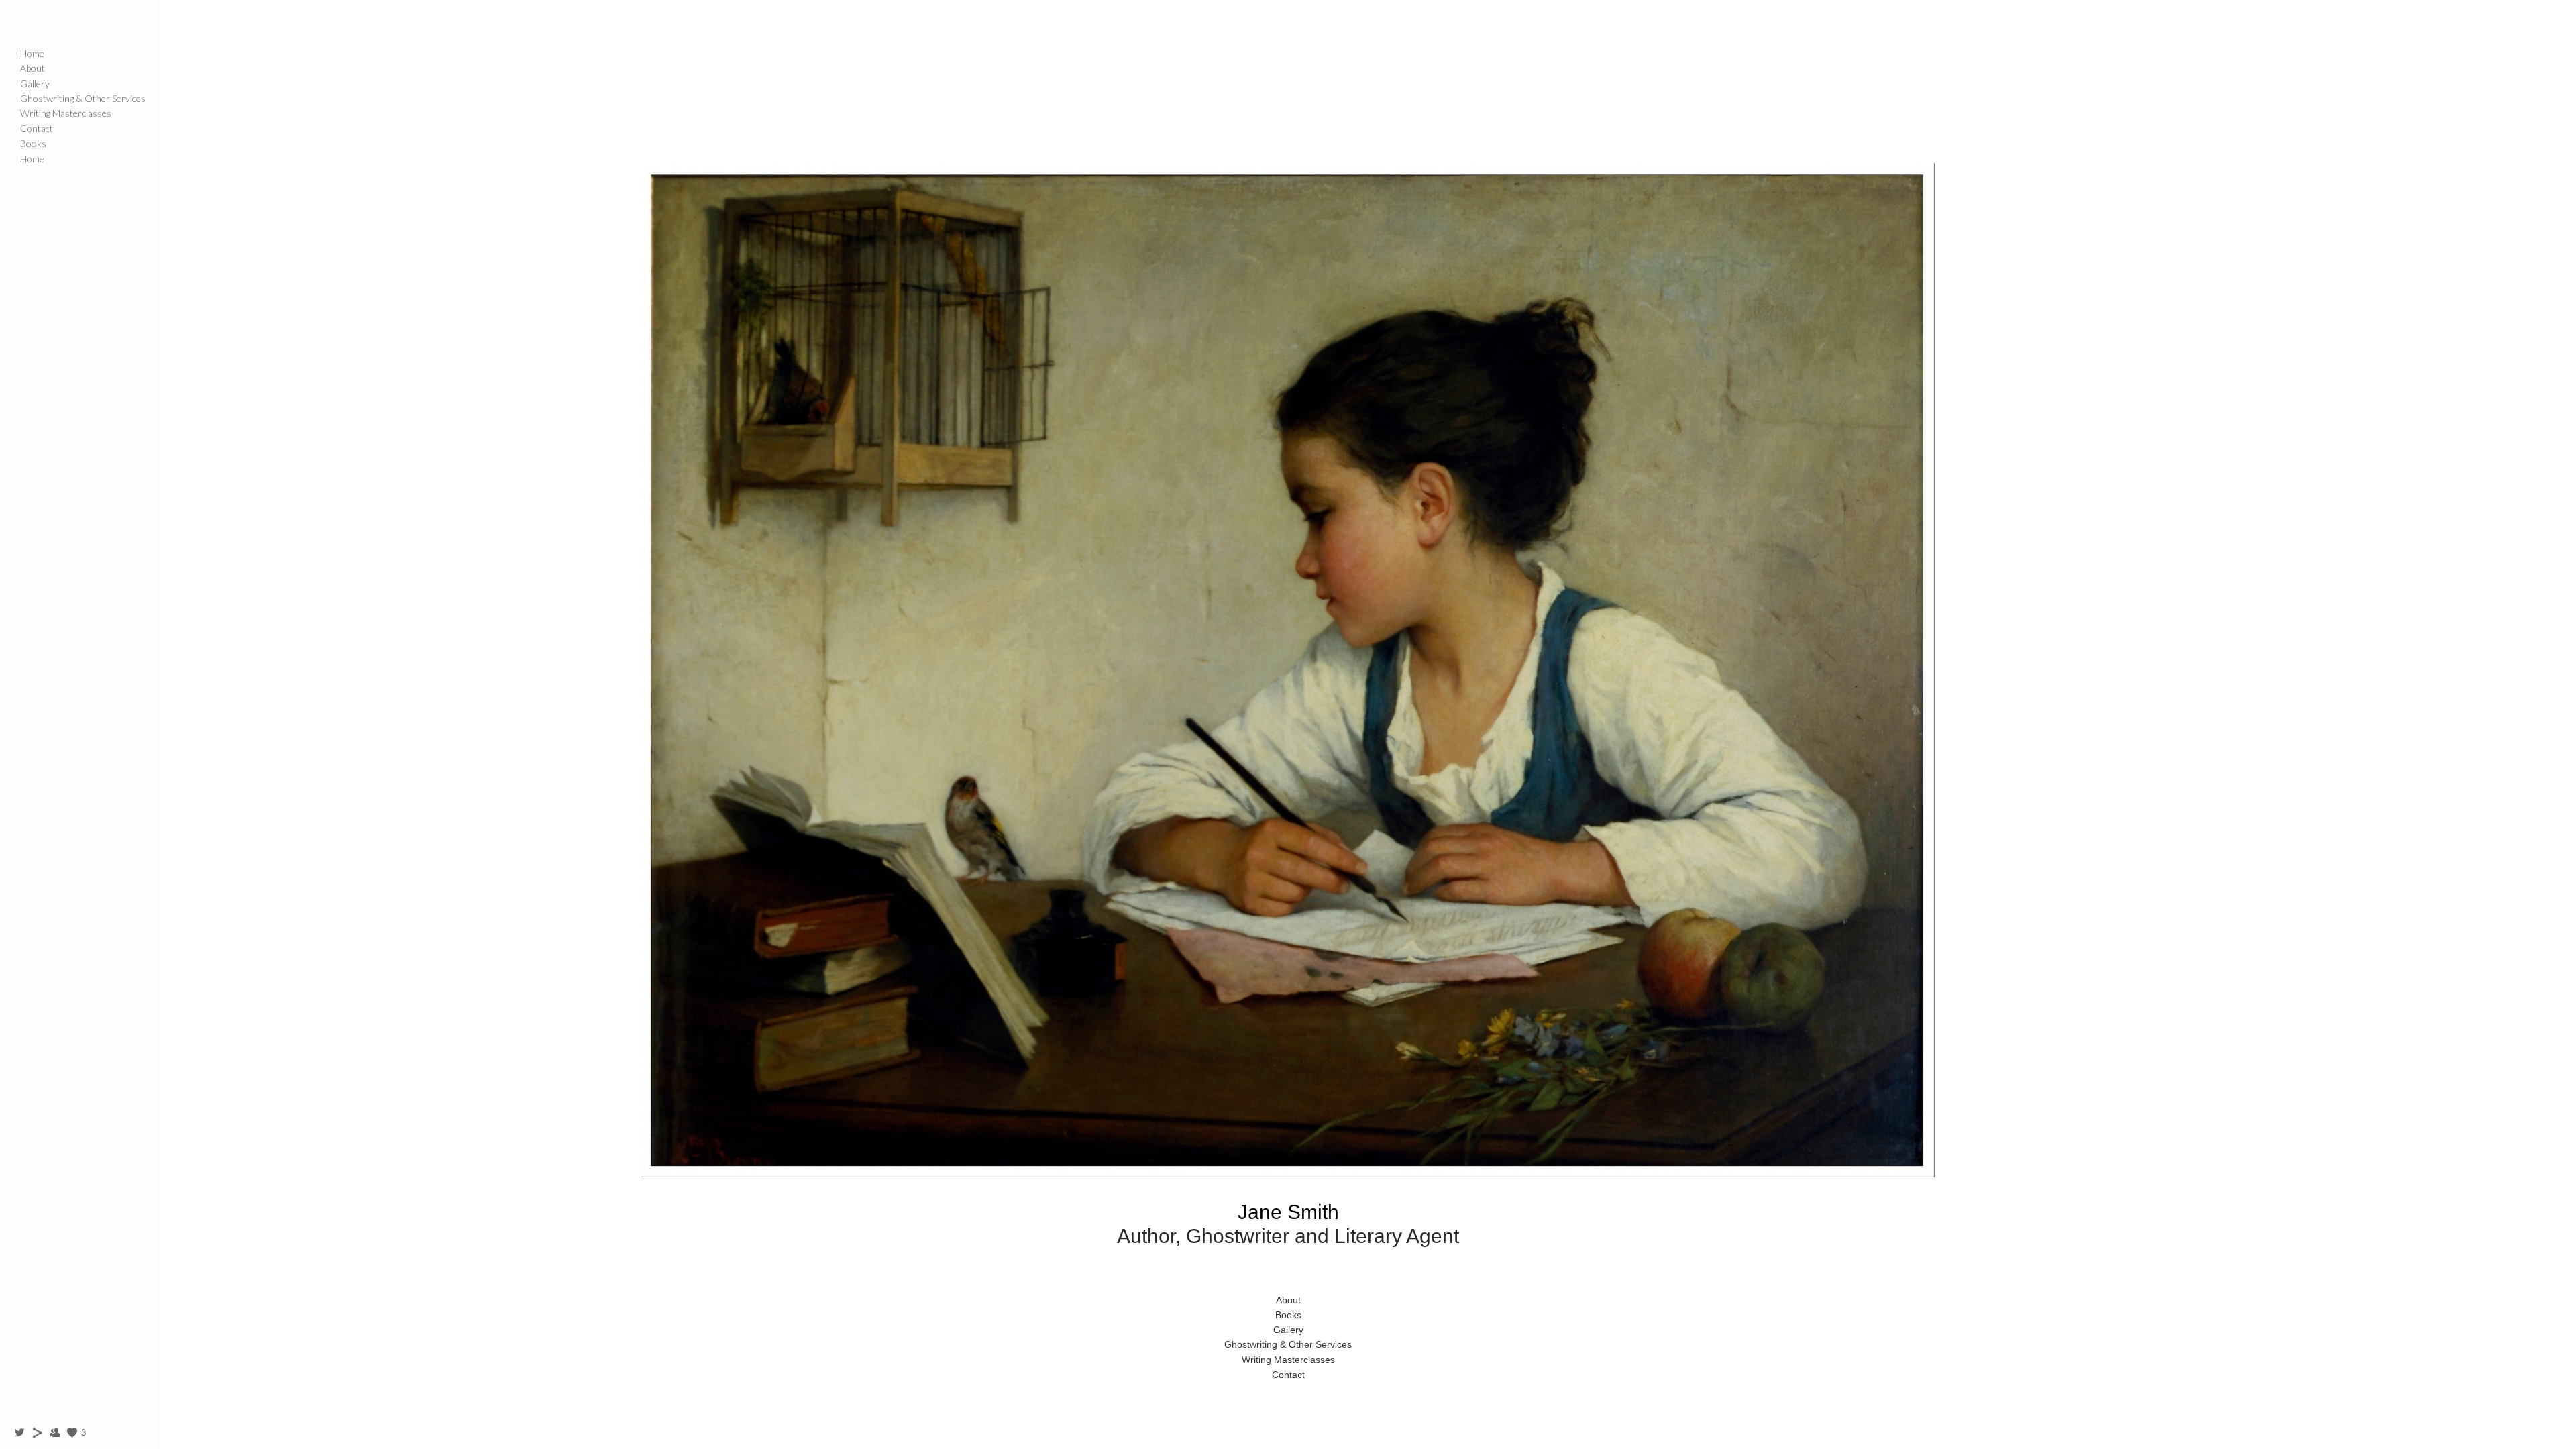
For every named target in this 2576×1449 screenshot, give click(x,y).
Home (32, 53)
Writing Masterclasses (66, 113)
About (33, 68)
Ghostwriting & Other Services (83, 98)
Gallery (35, 84)
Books (33, 143)
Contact (37, 128)
